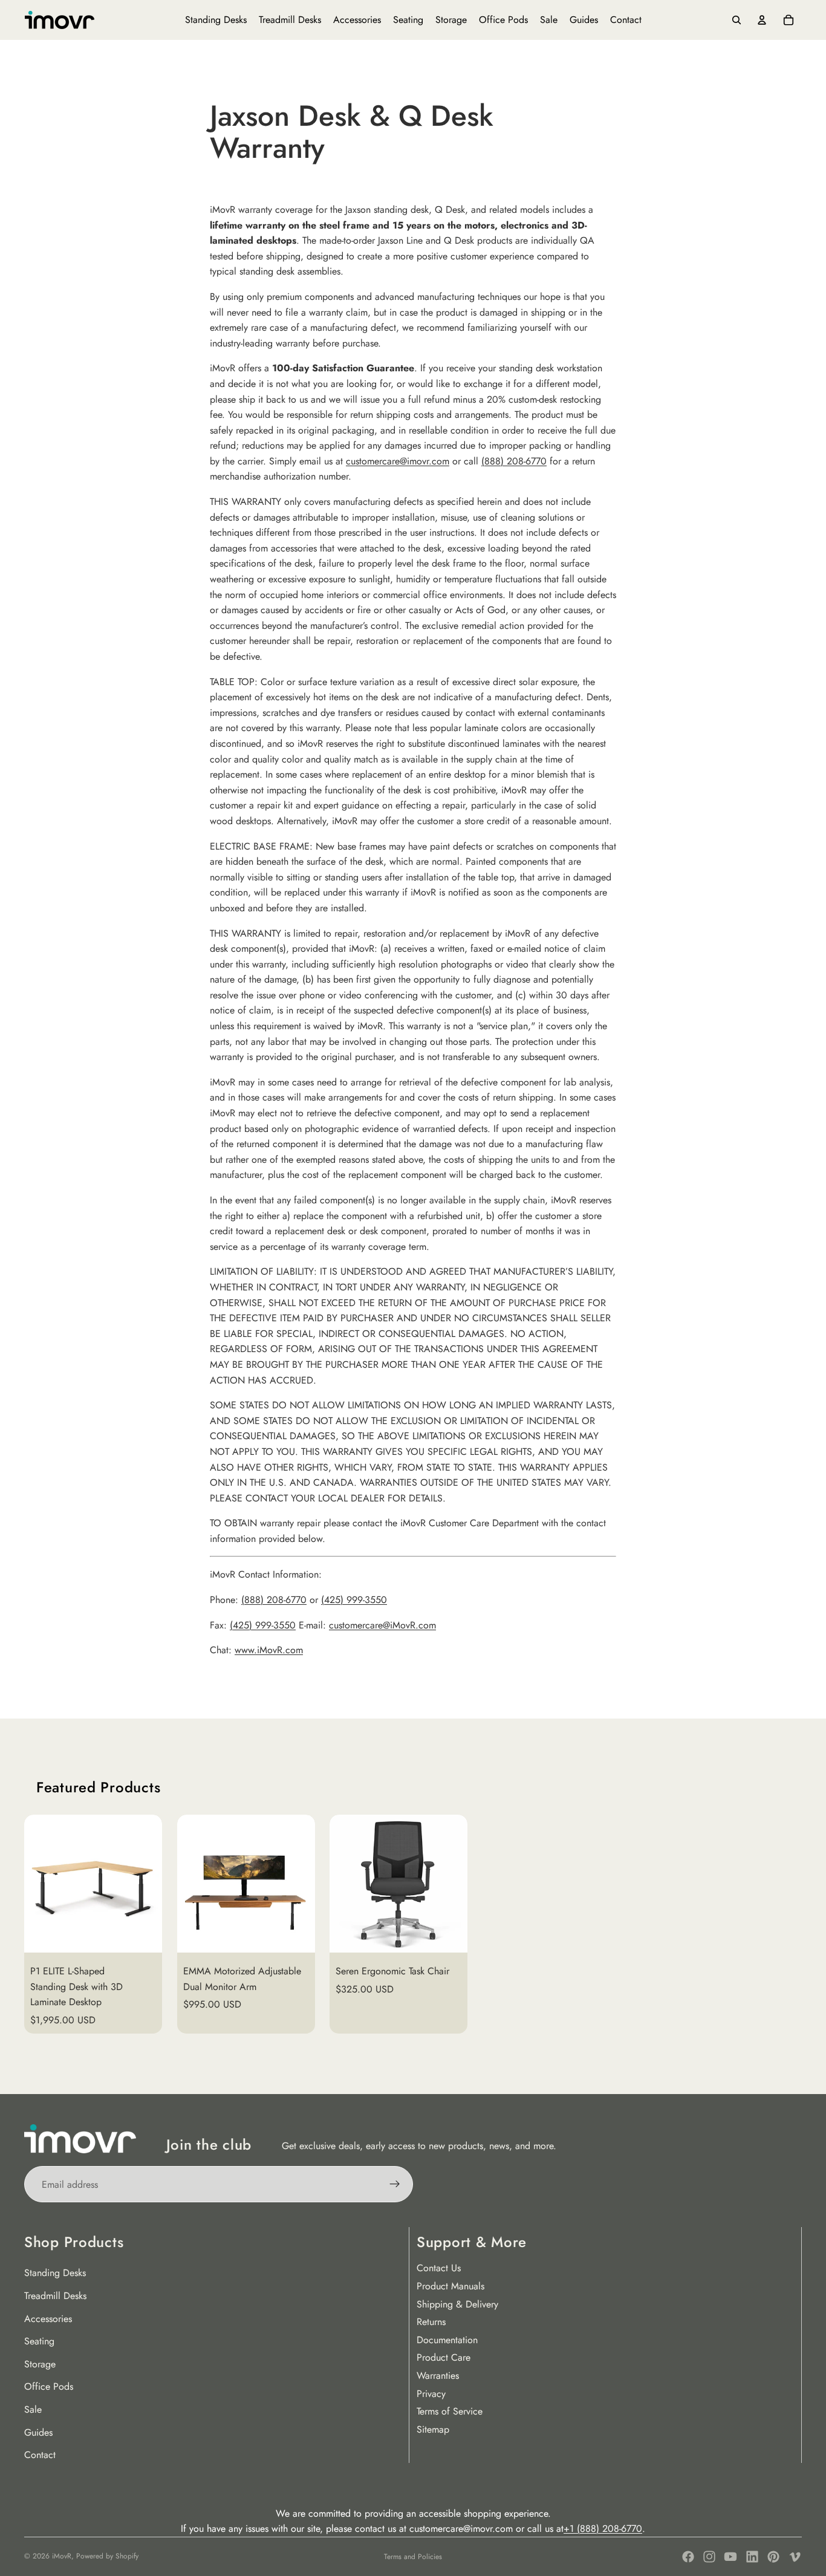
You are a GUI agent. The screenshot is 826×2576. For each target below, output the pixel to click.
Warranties (438, 2376)
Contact (40, 2455)
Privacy (431, 2394)
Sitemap (433, 2429)
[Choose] (143, 1934)
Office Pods (49, 2386)
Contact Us (439, 2268)
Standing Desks (55, 2273)
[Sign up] (395, 2184)
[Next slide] (787, 1924)
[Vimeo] (795, 2557)
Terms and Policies (413, 2557)
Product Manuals (450, 2286)
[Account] (762, 20)
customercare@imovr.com (398, 461)
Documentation (447, 2340)
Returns (431, 2322)
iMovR (62, 2556)
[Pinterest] (773, 2557)
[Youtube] (730, 2557)
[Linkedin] (752, 2557)
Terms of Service (450, 2411)
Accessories (48, 2319)
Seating (39, 2341)
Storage (40, 2364)
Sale (33, 2409)
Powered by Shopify (107, 2556)
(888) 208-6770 (514, 461)
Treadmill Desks (55, 2296)
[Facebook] (688, 2557)
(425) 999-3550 (354, 1600)
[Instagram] (709, 2557)
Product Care (444, 2357)
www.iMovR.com (269, 1650)
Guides (38, 2432)
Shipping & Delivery (457, 2304)
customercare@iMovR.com (382, 1625)
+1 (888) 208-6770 (603, 2529)
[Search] (737, 20)
